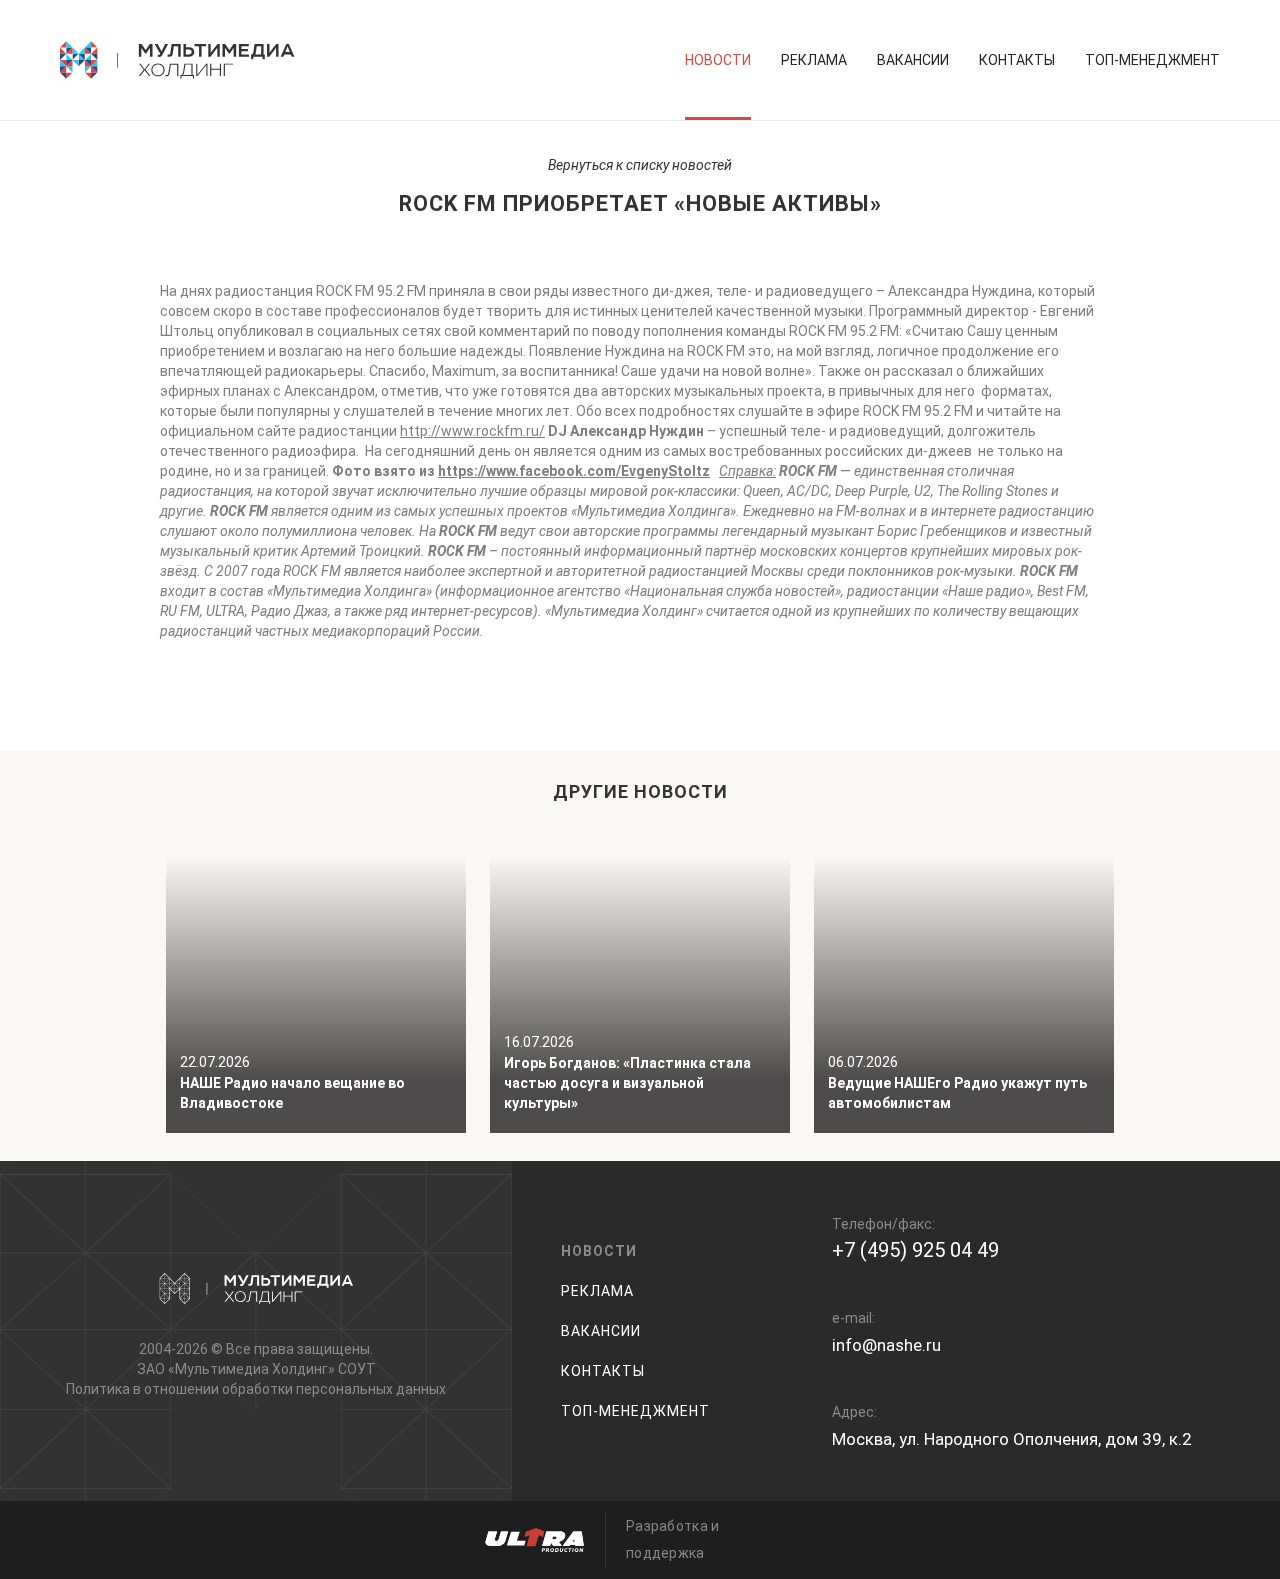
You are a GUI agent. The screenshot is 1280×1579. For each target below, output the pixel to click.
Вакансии (913, 60)
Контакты (1017, 60)
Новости (718, 60)
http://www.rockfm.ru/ (472, 431)
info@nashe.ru (886, 1345)
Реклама (814, 60)
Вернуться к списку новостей (640, 165)
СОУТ (357, 1369)
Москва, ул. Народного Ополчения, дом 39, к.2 (1012, 1439)
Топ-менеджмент (1152, 60)
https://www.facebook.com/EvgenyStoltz (574, 471)
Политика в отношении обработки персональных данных (256, 1389)
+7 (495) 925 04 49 (915, 1250)
